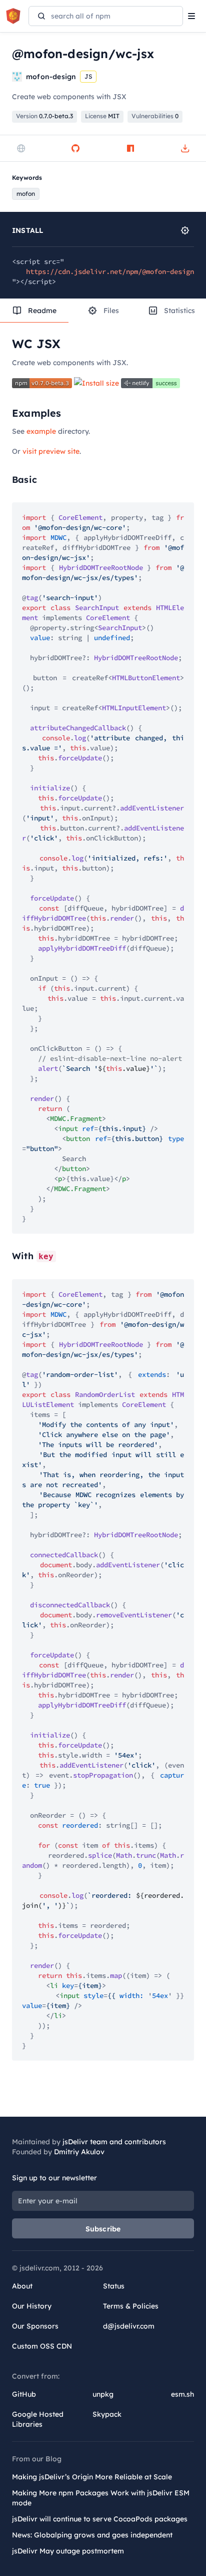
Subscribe (103, 2229)
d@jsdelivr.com (129, 2326)
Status (114, 2286)
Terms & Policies (131, 2306)
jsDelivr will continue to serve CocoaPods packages (100, 2519)
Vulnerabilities (155, 116)
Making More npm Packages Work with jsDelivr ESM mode (101, 2498)
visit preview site (51, 451)
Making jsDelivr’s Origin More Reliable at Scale (92, 2477)
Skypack (107, 2414)
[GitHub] (75, 148)
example (41, 431)
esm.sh (182, 2394)
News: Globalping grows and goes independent (92, 2535)
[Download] (185, 148)
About (22, 2286)
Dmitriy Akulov (79, 2152)
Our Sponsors (35, 2326)
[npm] (130, 148)
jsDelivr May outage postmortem (68, 2551)
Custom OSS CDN (42, 2346)
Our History (32, 2306)
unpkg (103, 2394)
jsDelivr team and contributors (114, 2142)
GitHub (24, 2394)
